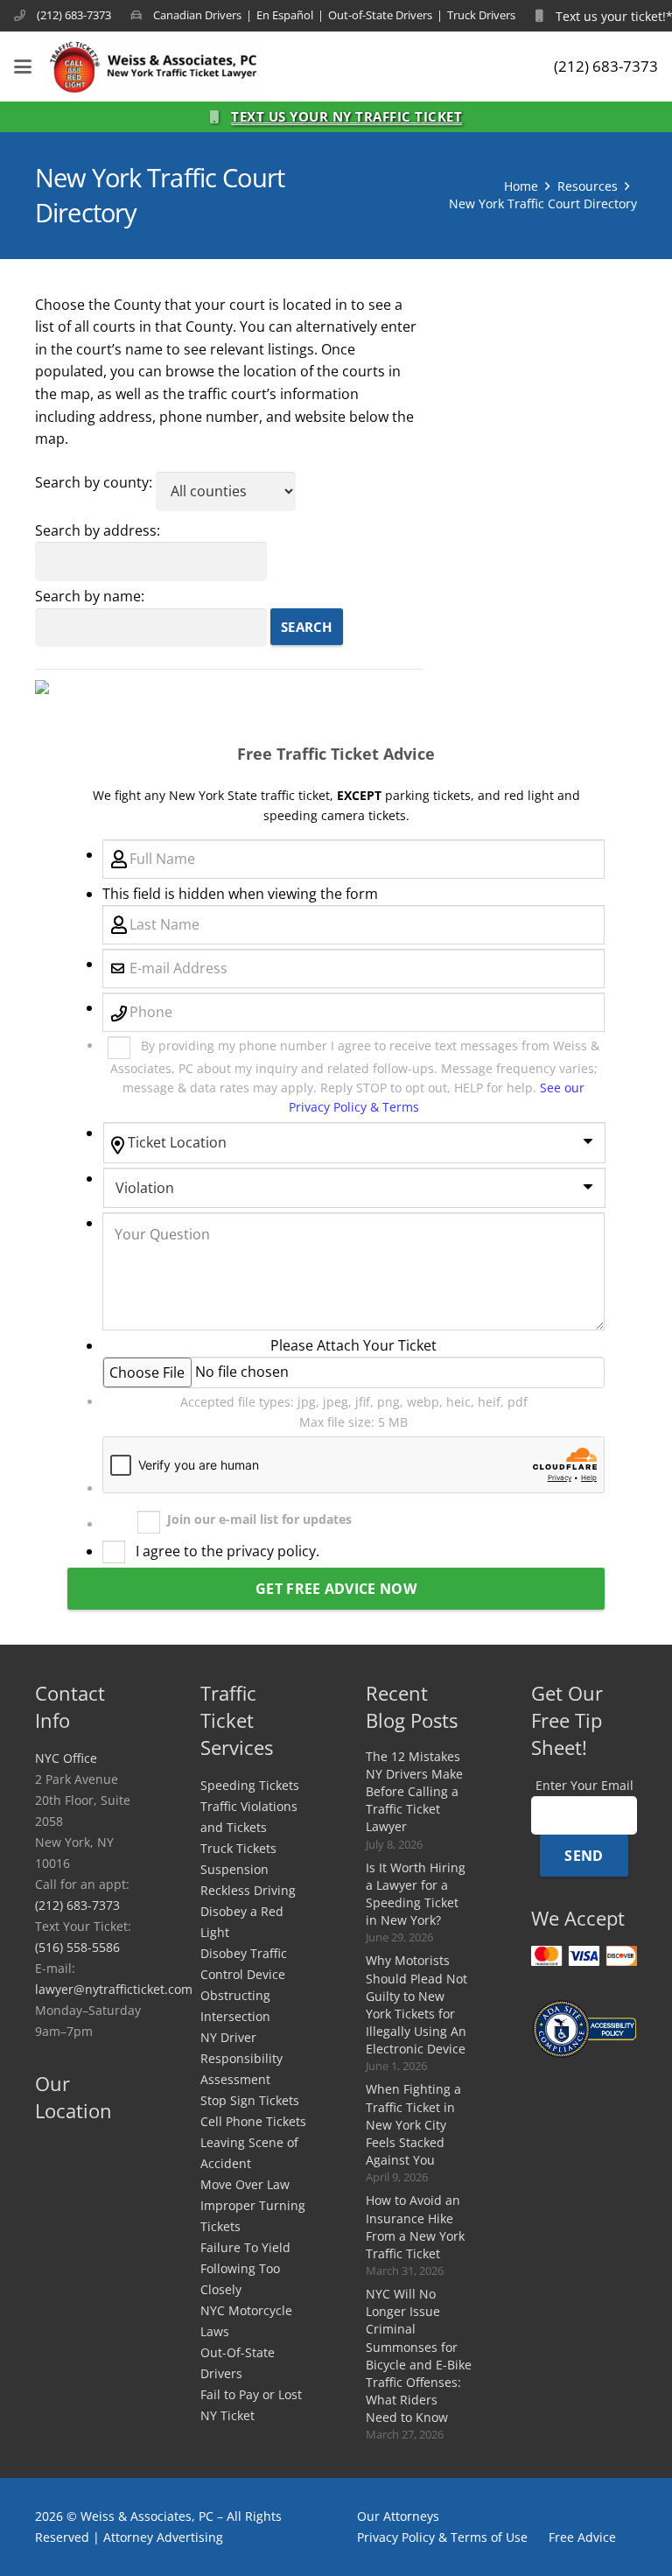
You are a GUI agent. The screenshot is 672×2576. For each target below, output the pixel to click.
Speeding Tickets (250, 1785)
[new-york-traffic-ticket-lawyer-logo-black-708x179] (154, 67)
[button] (23, 67)
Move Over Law (245, 2184)
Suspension (234, 1869)
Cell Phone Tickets (253, 2121)
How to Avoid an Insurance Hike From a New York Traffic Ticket (415, 2226)
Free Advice (582, 2537)
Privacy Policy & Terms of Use (442, 2537)
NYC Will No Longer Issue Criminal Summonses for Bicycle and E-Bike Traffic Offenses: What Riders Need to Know (419, 2355)
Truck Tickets (238, 1848)
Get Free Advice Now (336, 1589)
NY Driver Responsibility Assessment (241, 2058)
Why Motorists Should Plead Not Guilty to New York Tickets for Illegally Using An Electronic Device (416, 2004)
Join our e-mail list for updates (259, 1519)
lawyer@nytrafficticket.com (114, 1989)
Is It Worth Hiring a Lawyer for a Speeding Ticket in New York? (416, 1894)
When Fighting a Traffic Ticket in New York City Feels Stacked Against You (413, 2124)
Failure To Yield (245, 2247)
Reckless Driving (248, 1890)
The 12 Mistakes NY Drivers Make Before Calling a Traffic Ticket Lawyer (414, 1792)
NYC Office (66, 1758)
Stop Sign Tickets (250, 2100)
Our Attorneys (398, 2516)
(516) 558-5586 (77, 1947)
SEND (584, 1856)
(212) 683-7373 (77, 1905)
